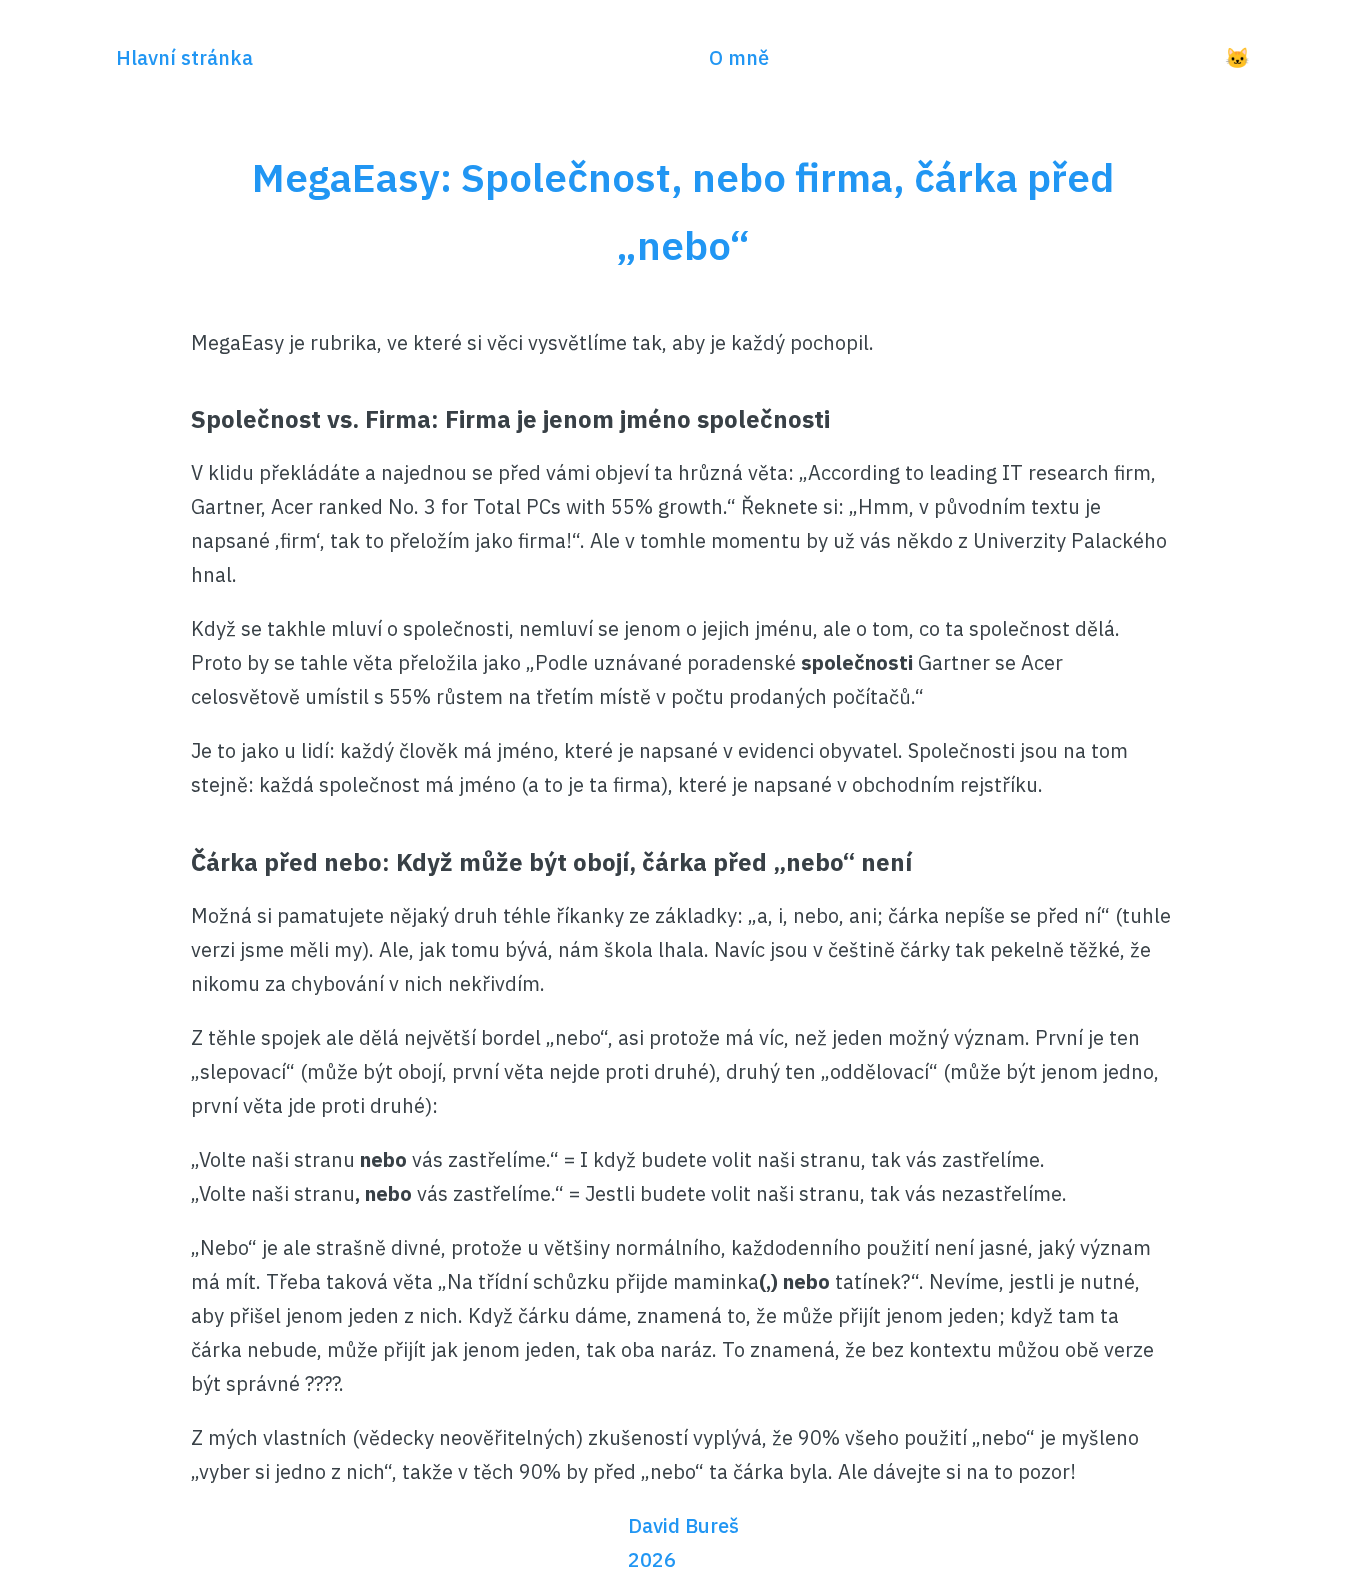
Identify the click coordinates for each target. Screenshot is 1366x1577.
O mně (739, 57)
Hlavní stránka (184, 57)
